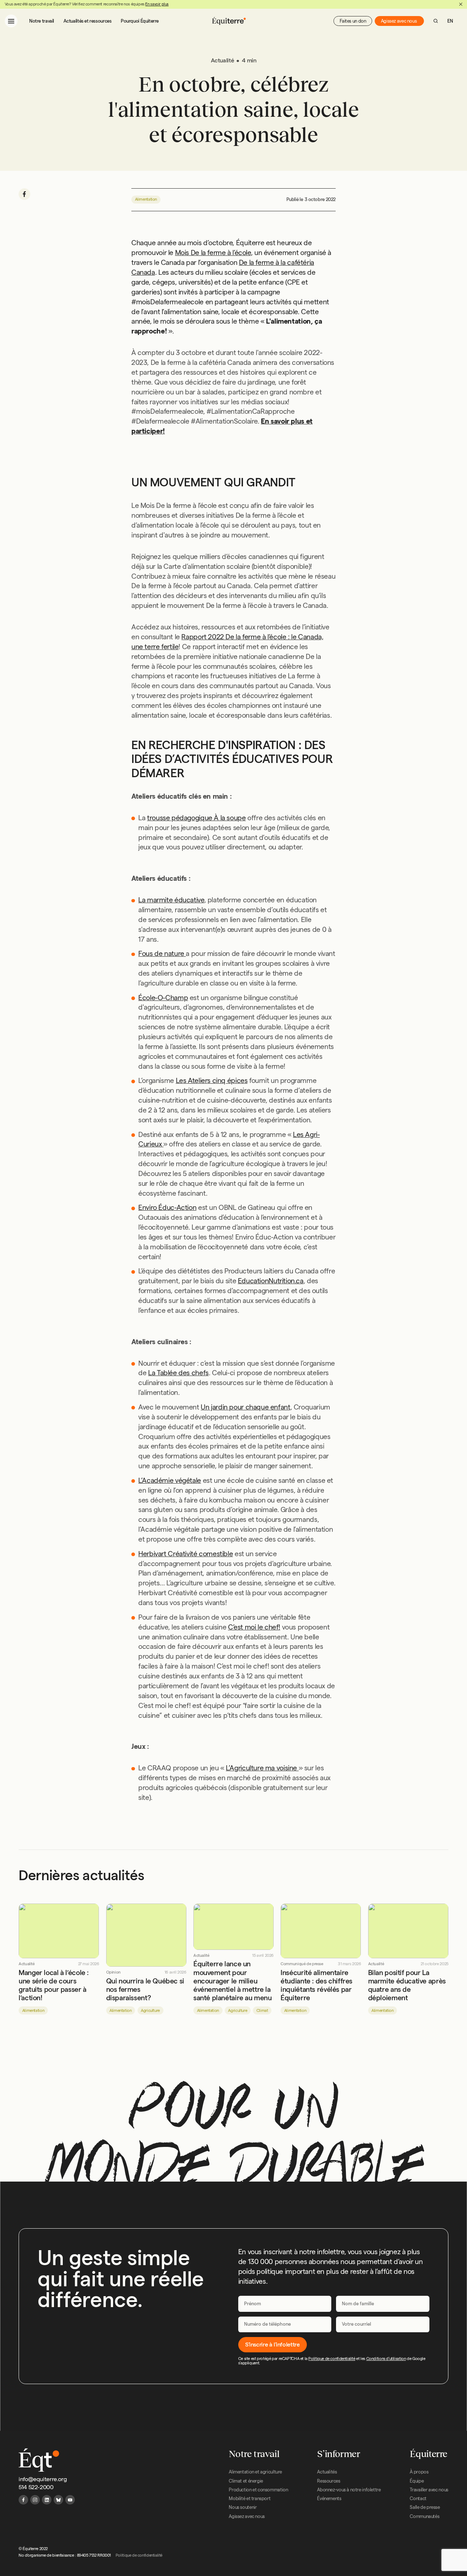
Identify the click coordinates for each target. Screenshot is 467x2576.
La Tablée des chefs (178, 1373)
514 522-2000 (36, 2487)
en (450, 21)
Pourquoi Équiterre (140, 21)
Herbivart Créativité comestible (186, 1554)
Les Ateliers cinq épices (212, 1081)
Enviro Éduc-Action (167, 1208)
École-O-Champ (163, 998)
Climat (262, 2010)
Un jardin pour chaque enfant (245, 1407)
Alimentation (146, 199)
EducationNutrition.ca (271, 1281)
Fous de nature (162, 954)
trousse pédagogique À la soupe (196, 818)
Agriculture (150, 2010)
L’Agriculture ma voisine (262, 1768)
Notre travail (42, 21)
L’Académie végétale (170, 1480)
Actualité (27, 1964)
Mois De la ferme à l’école (213, 253)
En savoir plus (157, 4)
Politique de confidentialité (332, 2359)
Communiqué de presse (302, 1964)
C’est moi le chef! (254, 1627)
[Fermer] (461, 4)
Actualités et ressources (88, 21)
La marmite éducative (171, 900)
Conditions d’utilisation (386, 2359)
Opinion (113, 1972)
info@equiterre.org (43, 2479)
